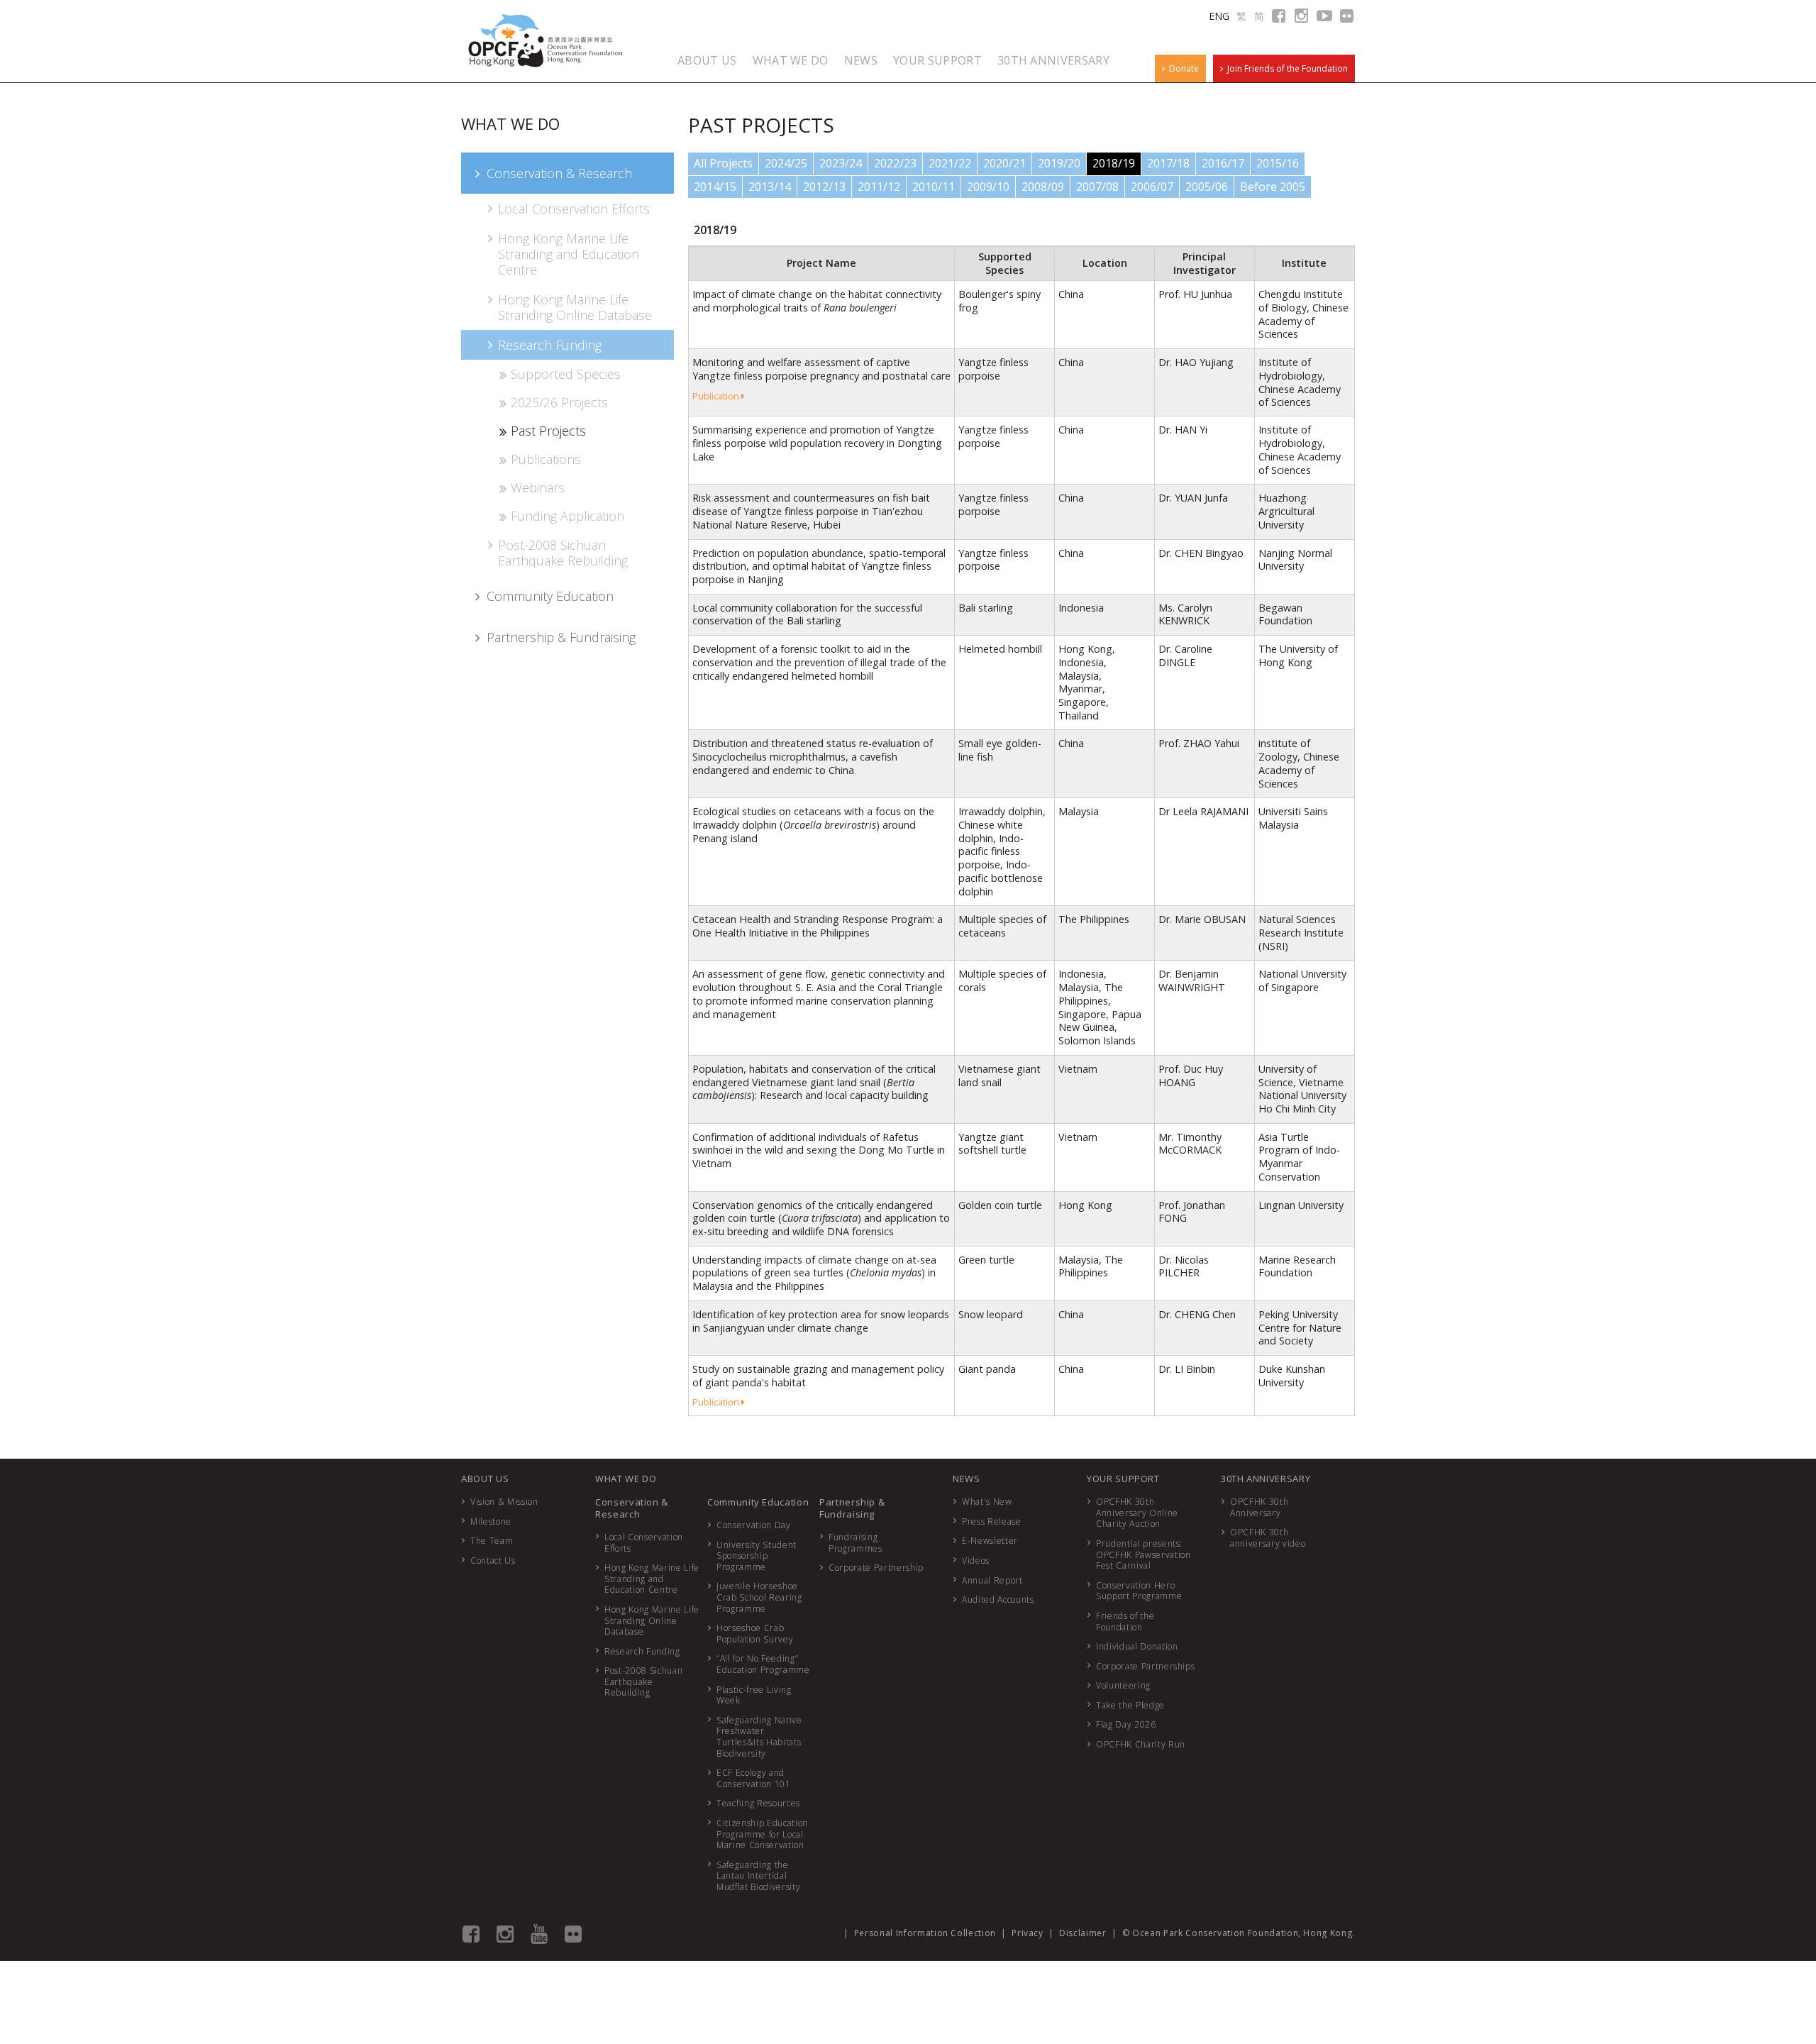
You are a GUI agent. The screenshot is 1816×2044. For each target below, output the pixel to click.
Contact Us (493, 1560)
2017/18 (1168, 163)
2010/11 (934, 187)
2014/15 (715, 187)
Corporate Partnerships (1145, 1666)
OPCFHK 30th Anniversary (1259, 1507)
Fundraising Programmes (856, 1543)
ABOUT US (707, 60)
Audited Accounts (998, 1600)
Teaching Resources (758, 1803)
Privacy (1028, 1933)
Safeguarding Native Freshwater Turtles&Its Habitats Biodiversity (759, 1737)
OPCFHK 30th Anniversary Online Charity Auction (1137, 1513)
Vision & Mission (504, 1502)
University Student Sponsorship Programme (757, 1556)
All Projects (723, 163)
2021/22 (950, 163)
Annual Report (992, 1580)
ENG (1219, 16)
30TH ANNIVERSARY (1053, 60)
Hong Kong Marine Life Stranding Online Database (575, 307)
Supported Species (566, 374)
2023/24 (841, 163)
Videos (976, 1560)
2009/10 (988, 187)
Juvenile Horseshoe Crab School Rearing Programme (759, 1597)
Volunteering (1123, 1685)
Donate (1182, 68)
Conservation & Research (559, 173)
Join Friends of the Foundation (1285, 68)
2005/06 (1207, 187)
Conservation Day (753, 1525)
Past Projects (548, 431)
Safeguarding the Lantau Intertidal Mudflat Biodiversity (758, 1876)
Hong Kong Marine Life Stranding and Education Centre (569, 254)
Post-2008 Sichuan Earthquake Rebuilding (563, 553)
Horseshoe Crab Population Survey (755, 1634)
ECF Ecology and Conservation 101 (753, 1778)
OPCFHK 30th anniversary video (1268, 1538)
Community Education (550, 596)
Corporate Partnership (876, 1568)
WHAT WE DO (791, 60)
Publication (717, 396)
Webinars (538, 487)
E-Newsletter (990, 1541)
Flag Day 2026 (1126, 1724)
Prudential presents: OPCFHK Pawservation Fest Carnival (1143, 1554)
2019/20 (1059, 163)
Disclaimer (1083, 1933)
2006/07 (1152, 187)
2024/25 (786, 163)
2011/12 (879, 187)
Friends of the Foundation (1125, 1622)
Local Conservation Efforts (574, 209)
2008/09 (1043, 187)
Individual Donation (1137, 1646)
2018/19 (1114, 163)
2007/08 (1097, 187)
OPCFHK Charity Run (1141, 1744)
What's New (987, 1502)
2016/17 (1223, 163)
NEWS (861, 60)
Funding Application (567, 516)
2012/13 (824, 187)
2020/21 (1004, 163)
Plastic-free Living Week (754, 1695)
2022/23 (895, 163)
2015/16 (1278, 163)
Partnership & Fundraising (561, 637)
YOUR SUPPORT (937, 60)
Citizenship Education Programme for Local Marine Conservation (762, 1834)
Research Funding (550, 345)
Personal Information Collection (925, 1933)
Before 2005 (1273, 187)
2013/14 (770, 187)
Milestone (491, 1521)
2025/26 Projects (559, 402)
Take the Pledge (1130, 1705)
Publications (546, 459)
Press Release (991, 1521)
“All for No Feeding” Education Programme (763, 1664)
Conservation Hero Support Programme (1139, 1591)
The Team (492, 1541)
